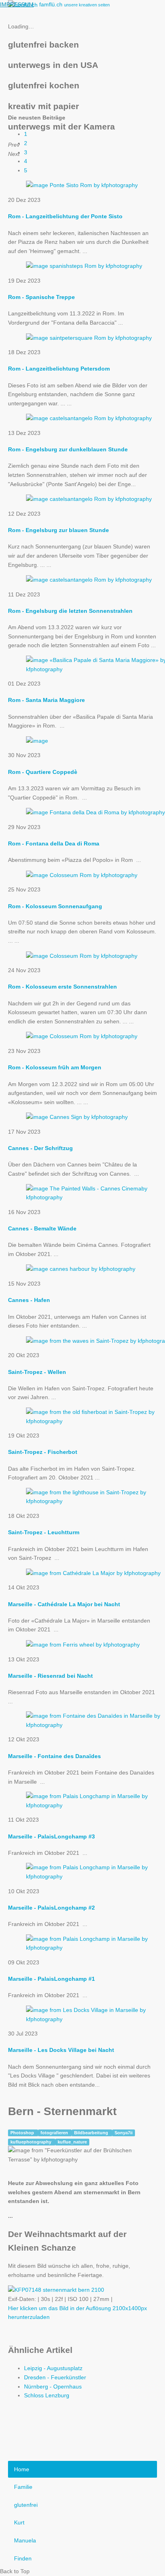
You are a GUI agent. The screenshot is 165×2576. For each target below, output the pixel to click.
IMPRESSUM (17, 4)
